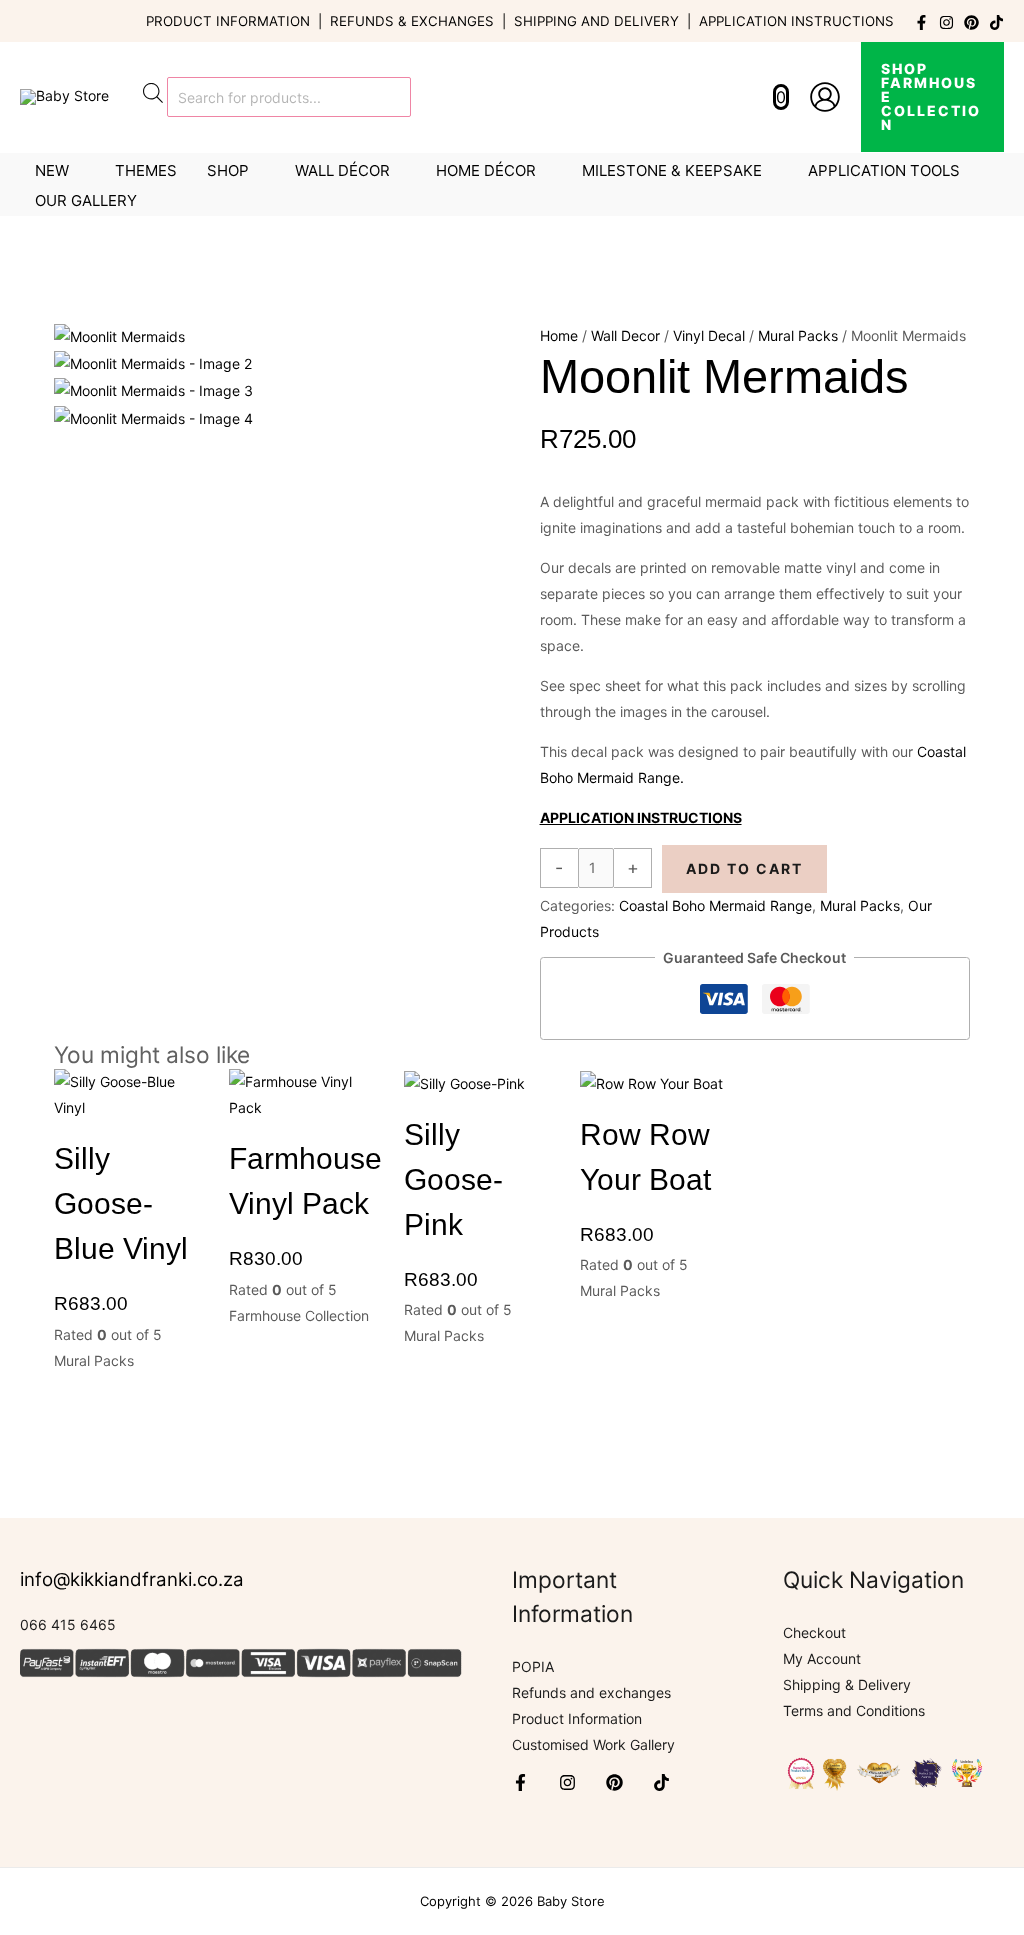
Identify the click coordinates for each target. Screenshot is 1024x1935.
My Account (822, 1658)
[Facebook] (921, 22)
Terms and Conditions (854, 1710)
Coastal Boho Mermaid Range (715, 905)
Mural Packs (798, 335)
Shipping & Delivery (847, 1684)
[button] (932, 97)
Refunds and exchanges (591, 1692)
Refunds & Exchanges (412, 21)
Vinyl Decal (709, 335)
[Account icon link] (825, 97)
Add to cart (744, 868)
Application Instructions (796, 21)
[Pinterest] (971, 22)
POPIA (533, 1666)
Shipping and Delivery (596, 21)
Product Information (228, 21)
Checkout (814, 1632)
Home (559, 335)
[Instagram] (946, 22)
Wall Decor (625, 335)
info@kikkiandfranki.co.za (132, 1579)
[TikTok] (996, 22)
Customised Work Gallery (593, 1744)
